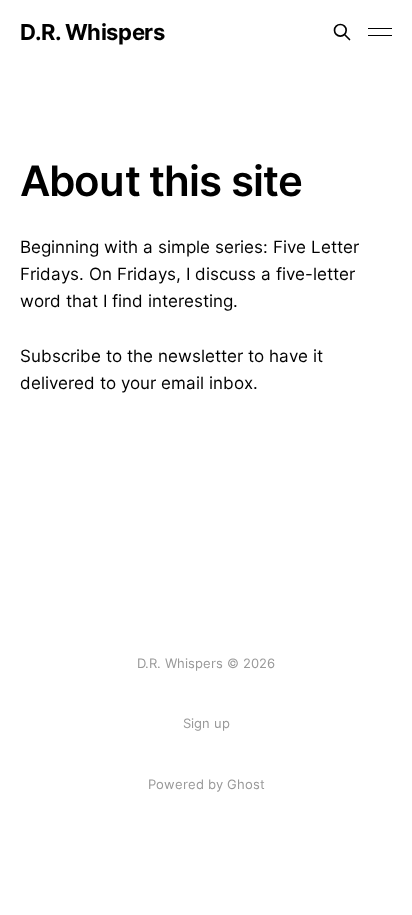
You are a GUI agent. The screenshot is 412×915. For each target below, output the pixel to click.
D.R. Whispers (92, 32)
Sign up (206, 723)
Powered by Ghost (206, 784)
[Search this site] (342, 32)
